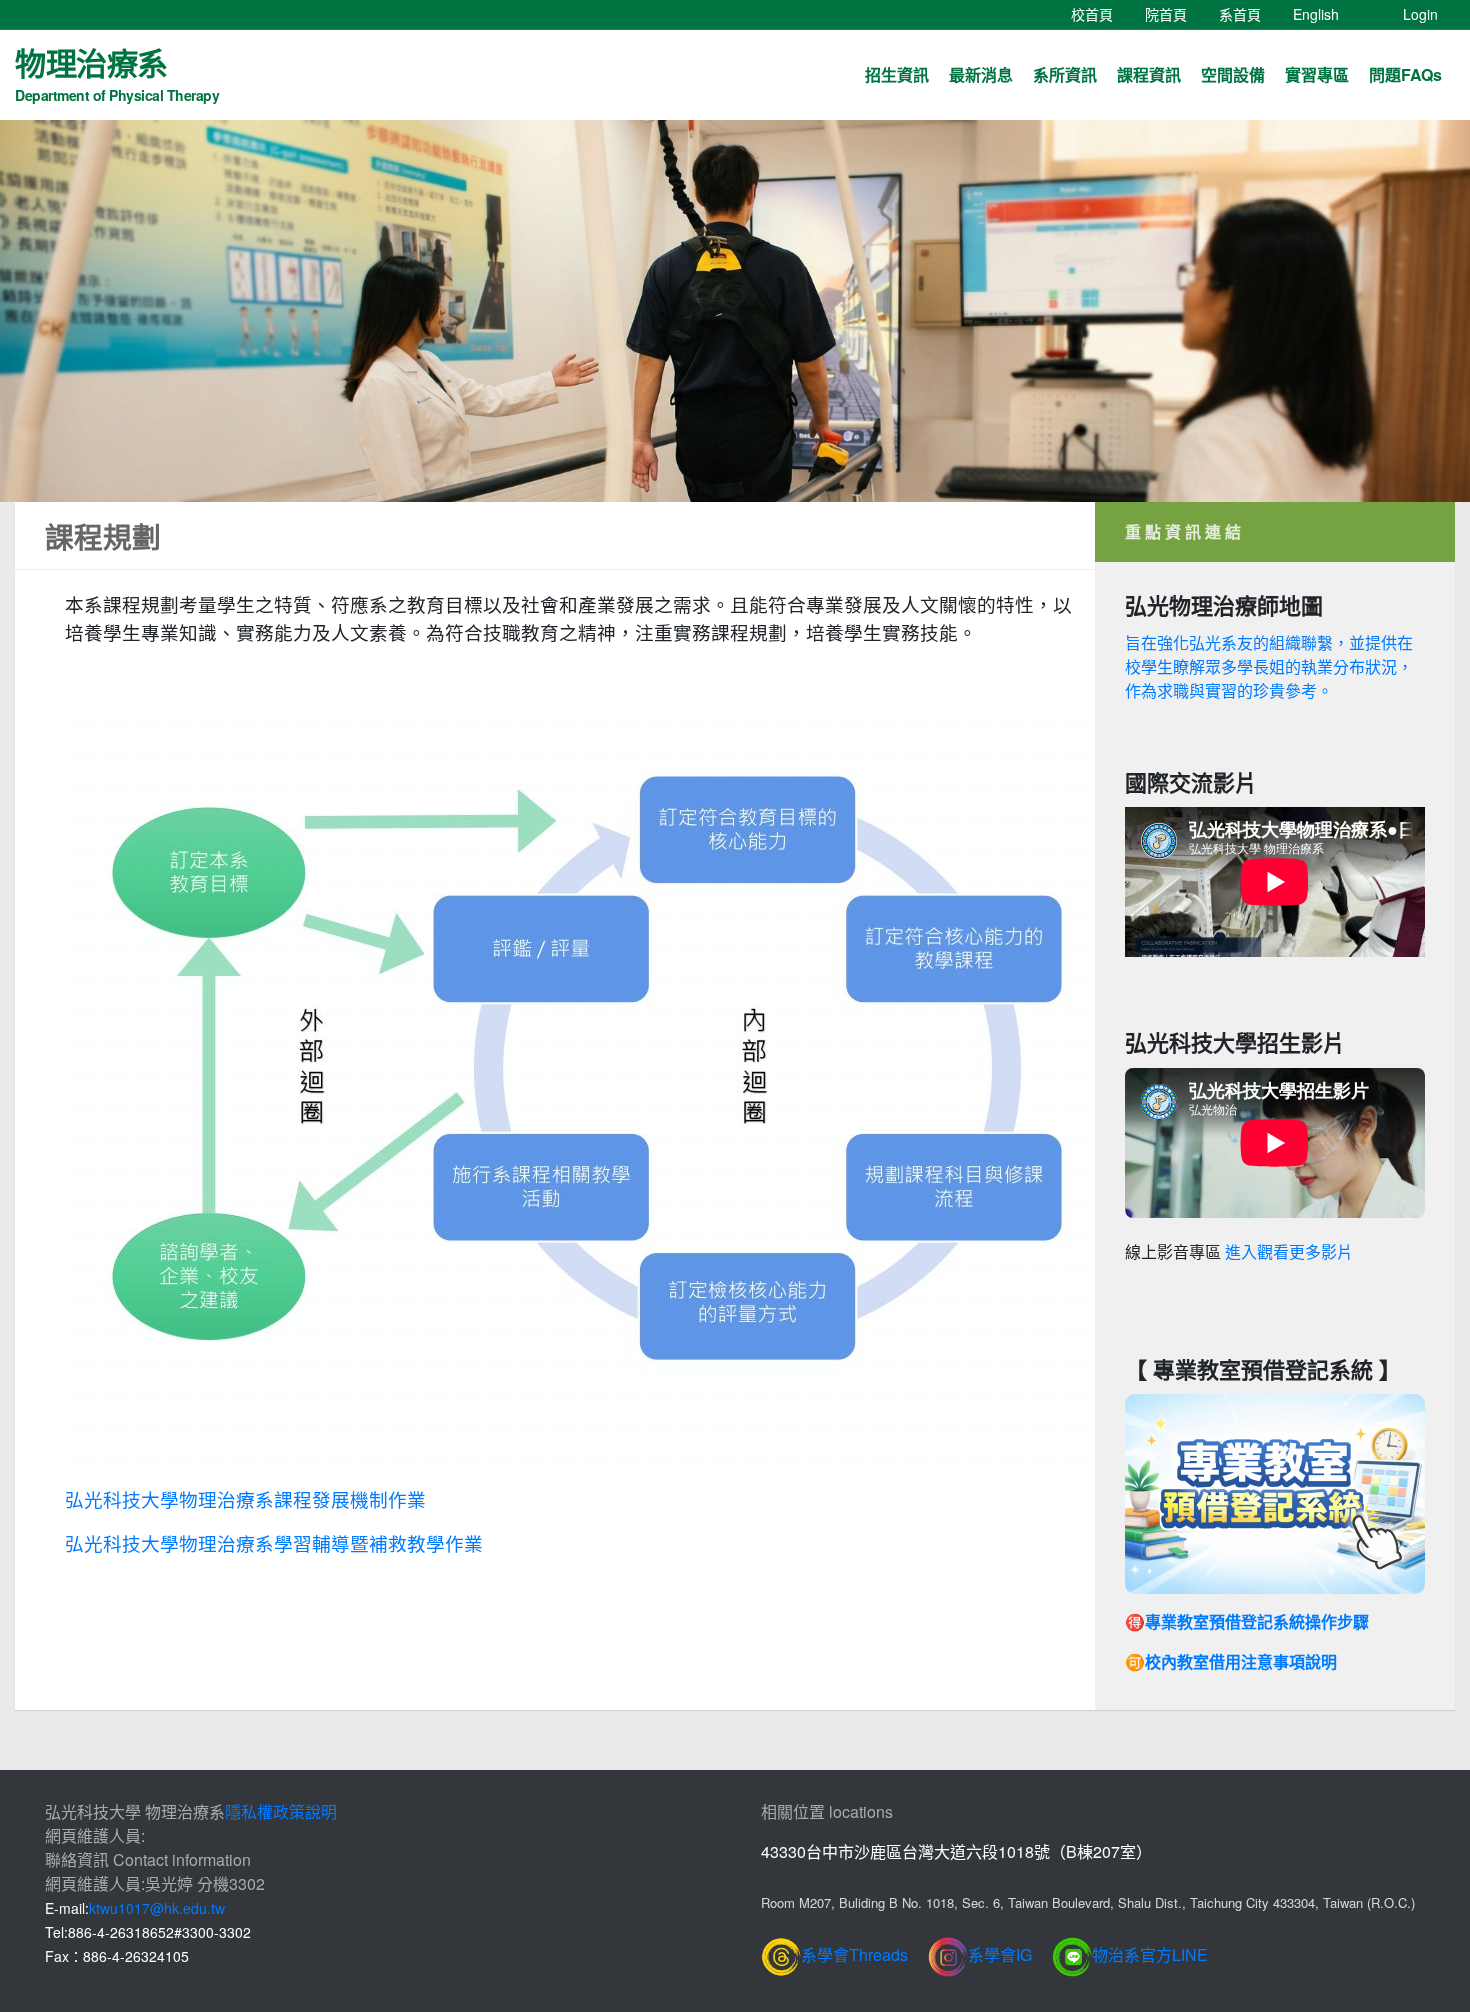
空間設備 (1233, 74)
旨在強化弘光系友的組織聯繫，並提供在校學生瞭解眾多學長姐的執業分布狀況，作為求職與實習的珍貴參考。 (1269, 666)
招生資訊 (897, 74)
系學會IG (1000, 1954)
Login (1420, 14)
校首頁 (1100, 13)
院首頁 (1174, 13)
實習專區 (1317, 74)
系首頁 (1248, 13)
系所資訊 (1065, 74)
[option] (735, 311)
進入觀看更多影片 (1289, 1252)
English (1324, 13)
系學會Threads (854, 1954)
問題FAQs (1405, 74)
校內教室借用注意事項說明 (1241, 1661)
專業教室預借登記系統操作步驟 (1257, 1621)
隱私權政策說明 (281, 1811)
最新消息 (981, 74)
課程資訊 (1149, 74)
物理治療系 (117, 72)
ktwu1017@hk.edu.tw (157, 1908)
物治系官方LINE (1150, 1954)
